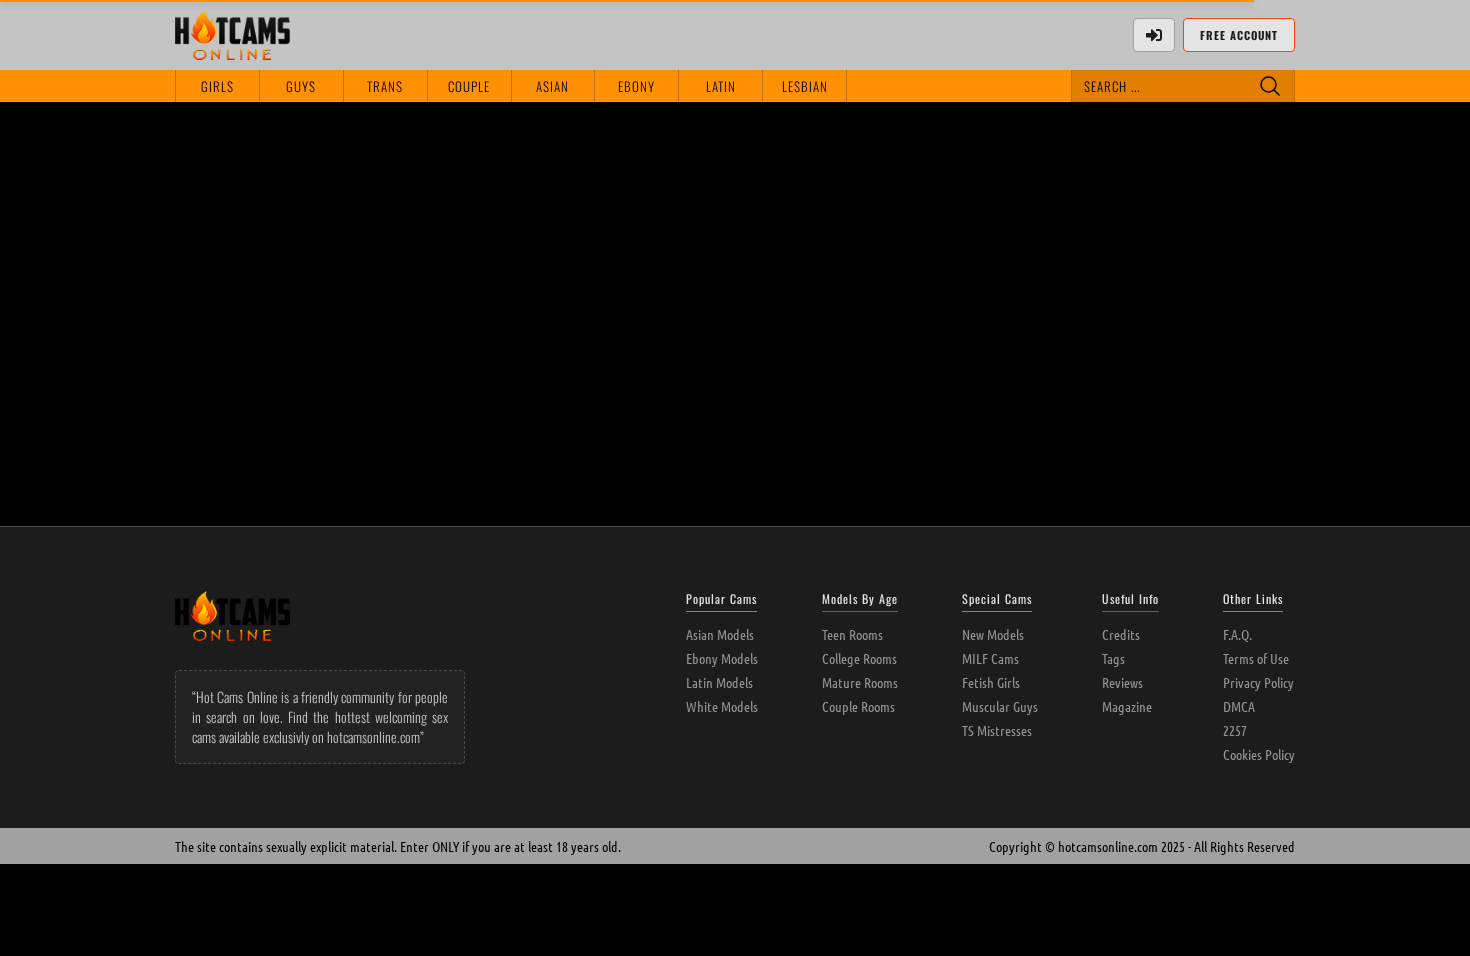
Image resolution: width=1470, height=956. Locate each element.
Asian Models (720, 634)
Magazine (1127, 706)
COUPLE (469, 86)
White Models (722, 706)
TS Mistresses (997, 730)
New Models (993, 634)
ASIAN (552, 86)
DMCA (1239, 706)
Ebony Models (722, 658)
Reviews (1122, 682)
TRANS (385, 86)
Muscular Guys (1000, 706)
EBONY (636, 86)
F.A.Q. (1237, 634)
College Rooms (859, 658)
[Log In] (1154, 35)
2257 (1235, 730)
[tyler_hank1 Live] (285, 201)
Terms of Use (1256, 658)
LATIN (721, 86)
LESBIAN (805, 86)
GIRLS (217, 86)
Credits (1121, 634)
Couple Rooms (858, 706)
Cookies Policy (1259, 754)
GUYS (301, 86)
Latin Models (719, 682)
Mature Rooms (860, 682)
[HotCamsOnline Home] (232, 35)
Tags (1113, 658)
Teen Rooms (852, 634)
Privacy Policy (1258, 682)
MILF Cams (990, 658)
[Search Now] (1270, 86)
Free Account (1239, 35)
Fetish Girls (991, 682)
